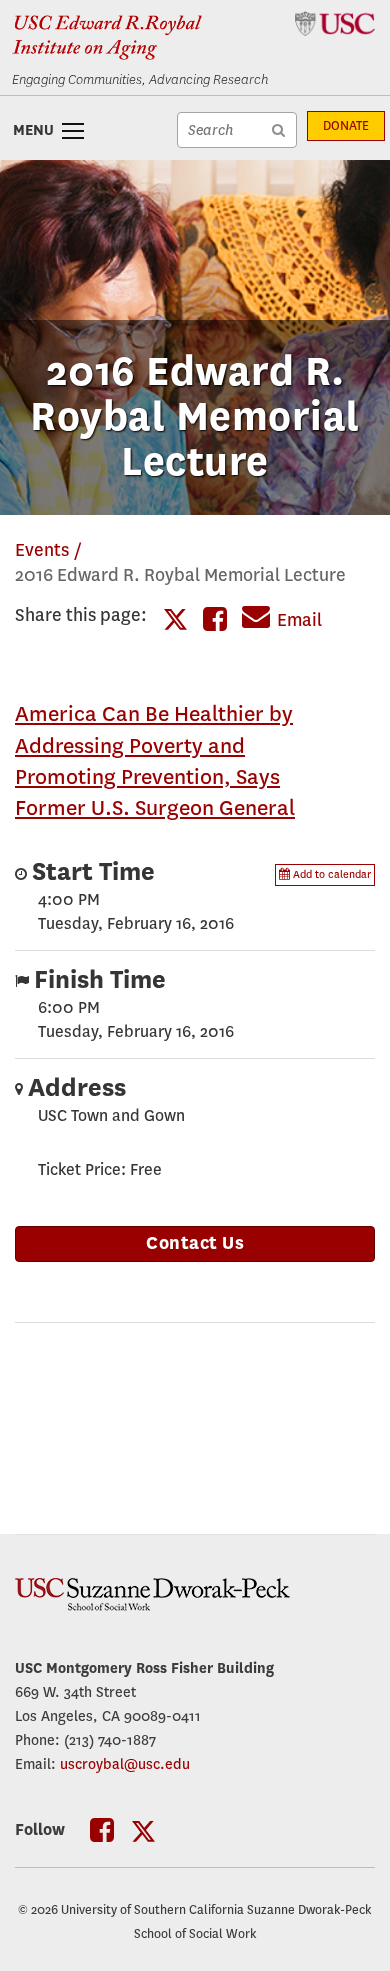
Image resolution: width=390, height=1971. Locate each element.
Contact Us (195, 1243)
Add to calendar (330, 874)
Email (299, 620)
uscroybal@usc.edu (125, 1764)
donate (346, 126)
